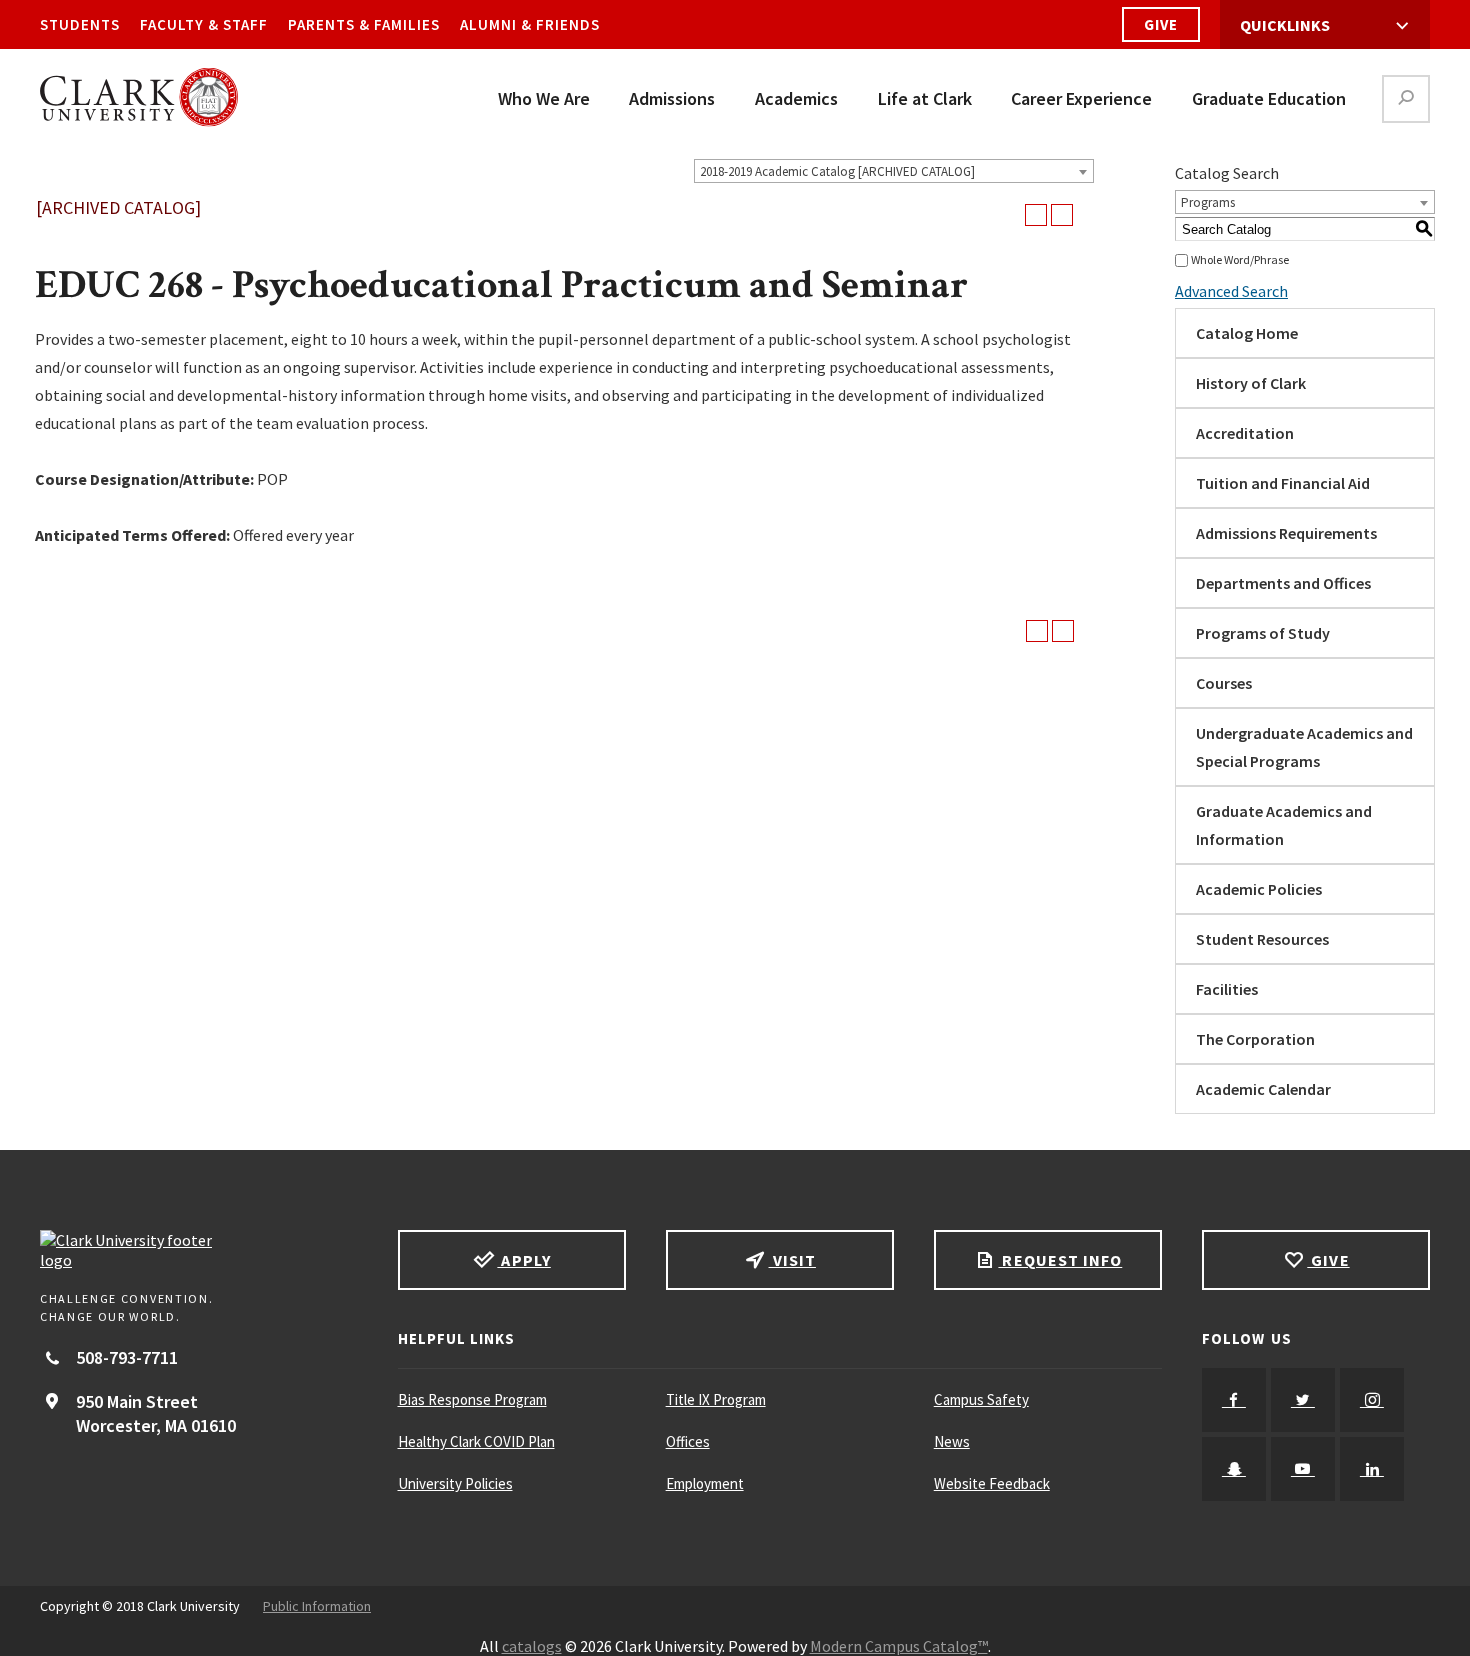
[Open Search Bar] (1406, 99)
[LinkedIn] (1372, 1469)
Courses (1224, 683)
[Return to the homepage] (199, 1250)
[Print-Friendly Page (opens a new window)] (1036, 215)
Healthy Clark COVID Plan (476, 1441)
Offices (688, 1441)
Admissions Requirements (1286, 533)
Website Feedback (992, 1483)
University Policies (455, 1483)
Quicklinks (1285, 25)
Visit (792, 1260)
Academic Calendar (1263, 1089)
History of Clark (1251, 383)
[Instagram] (1372, 1400)
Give (1161, 24)
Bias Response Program (472, 1399)
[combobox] (894, 171)
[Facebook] (1234, 1400)
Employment (705, 1483)
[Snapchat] (1234, 1469)
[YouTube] (1303, 1469)
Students (80, 24)
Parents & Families (364, 24)
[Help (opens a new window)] (1062, 215)
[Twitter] (1303, 1400)
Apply (523, 1260)
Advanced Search (1231, 291)
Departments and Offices (1283, 583)
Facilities (1227, 989)
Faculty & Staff (204, 24)
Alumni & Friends (530, 24)
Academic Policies (1259, 889)
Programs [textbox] (1208, 202)
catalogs (532, 1646)
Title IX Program (716, 1399)
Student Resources (1262, 939)
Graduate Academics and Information (1284, 825)
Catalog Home (1247, 333)
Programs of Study (1263, 633)
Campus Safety (981, 1399)
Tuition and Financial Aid (1283, 483)
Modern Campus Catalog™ (899, 1646)
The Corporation (1255, 1039)
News (952, 1441)
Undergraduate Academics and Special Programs (1304, 747)
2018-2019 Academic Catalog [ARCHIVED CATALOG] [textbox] (837, 171)
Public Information (317, 1606)
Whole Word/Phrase (1240, 259)
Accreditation (1245, 433)
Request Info (1060, 1260)
